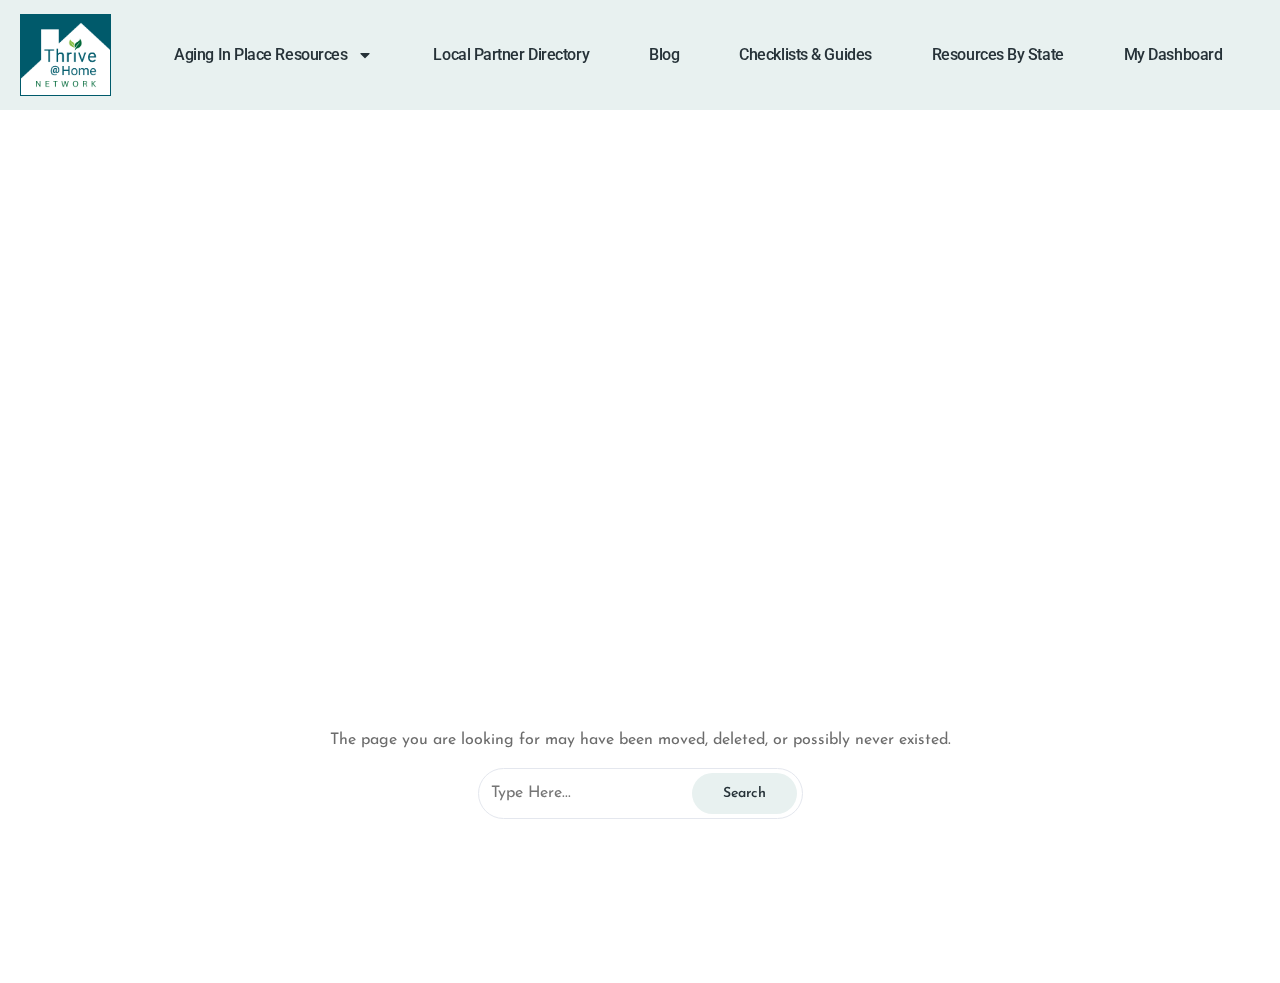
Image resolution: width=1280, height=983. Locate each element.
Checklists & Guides (805, 54)
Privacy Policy (139, 896)
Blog (664, 54)
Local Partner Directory (511, 54)
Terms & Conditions (159, 944)
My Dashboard (1173, 54)
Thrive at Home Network (628, 452)
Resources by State (998, 54)
